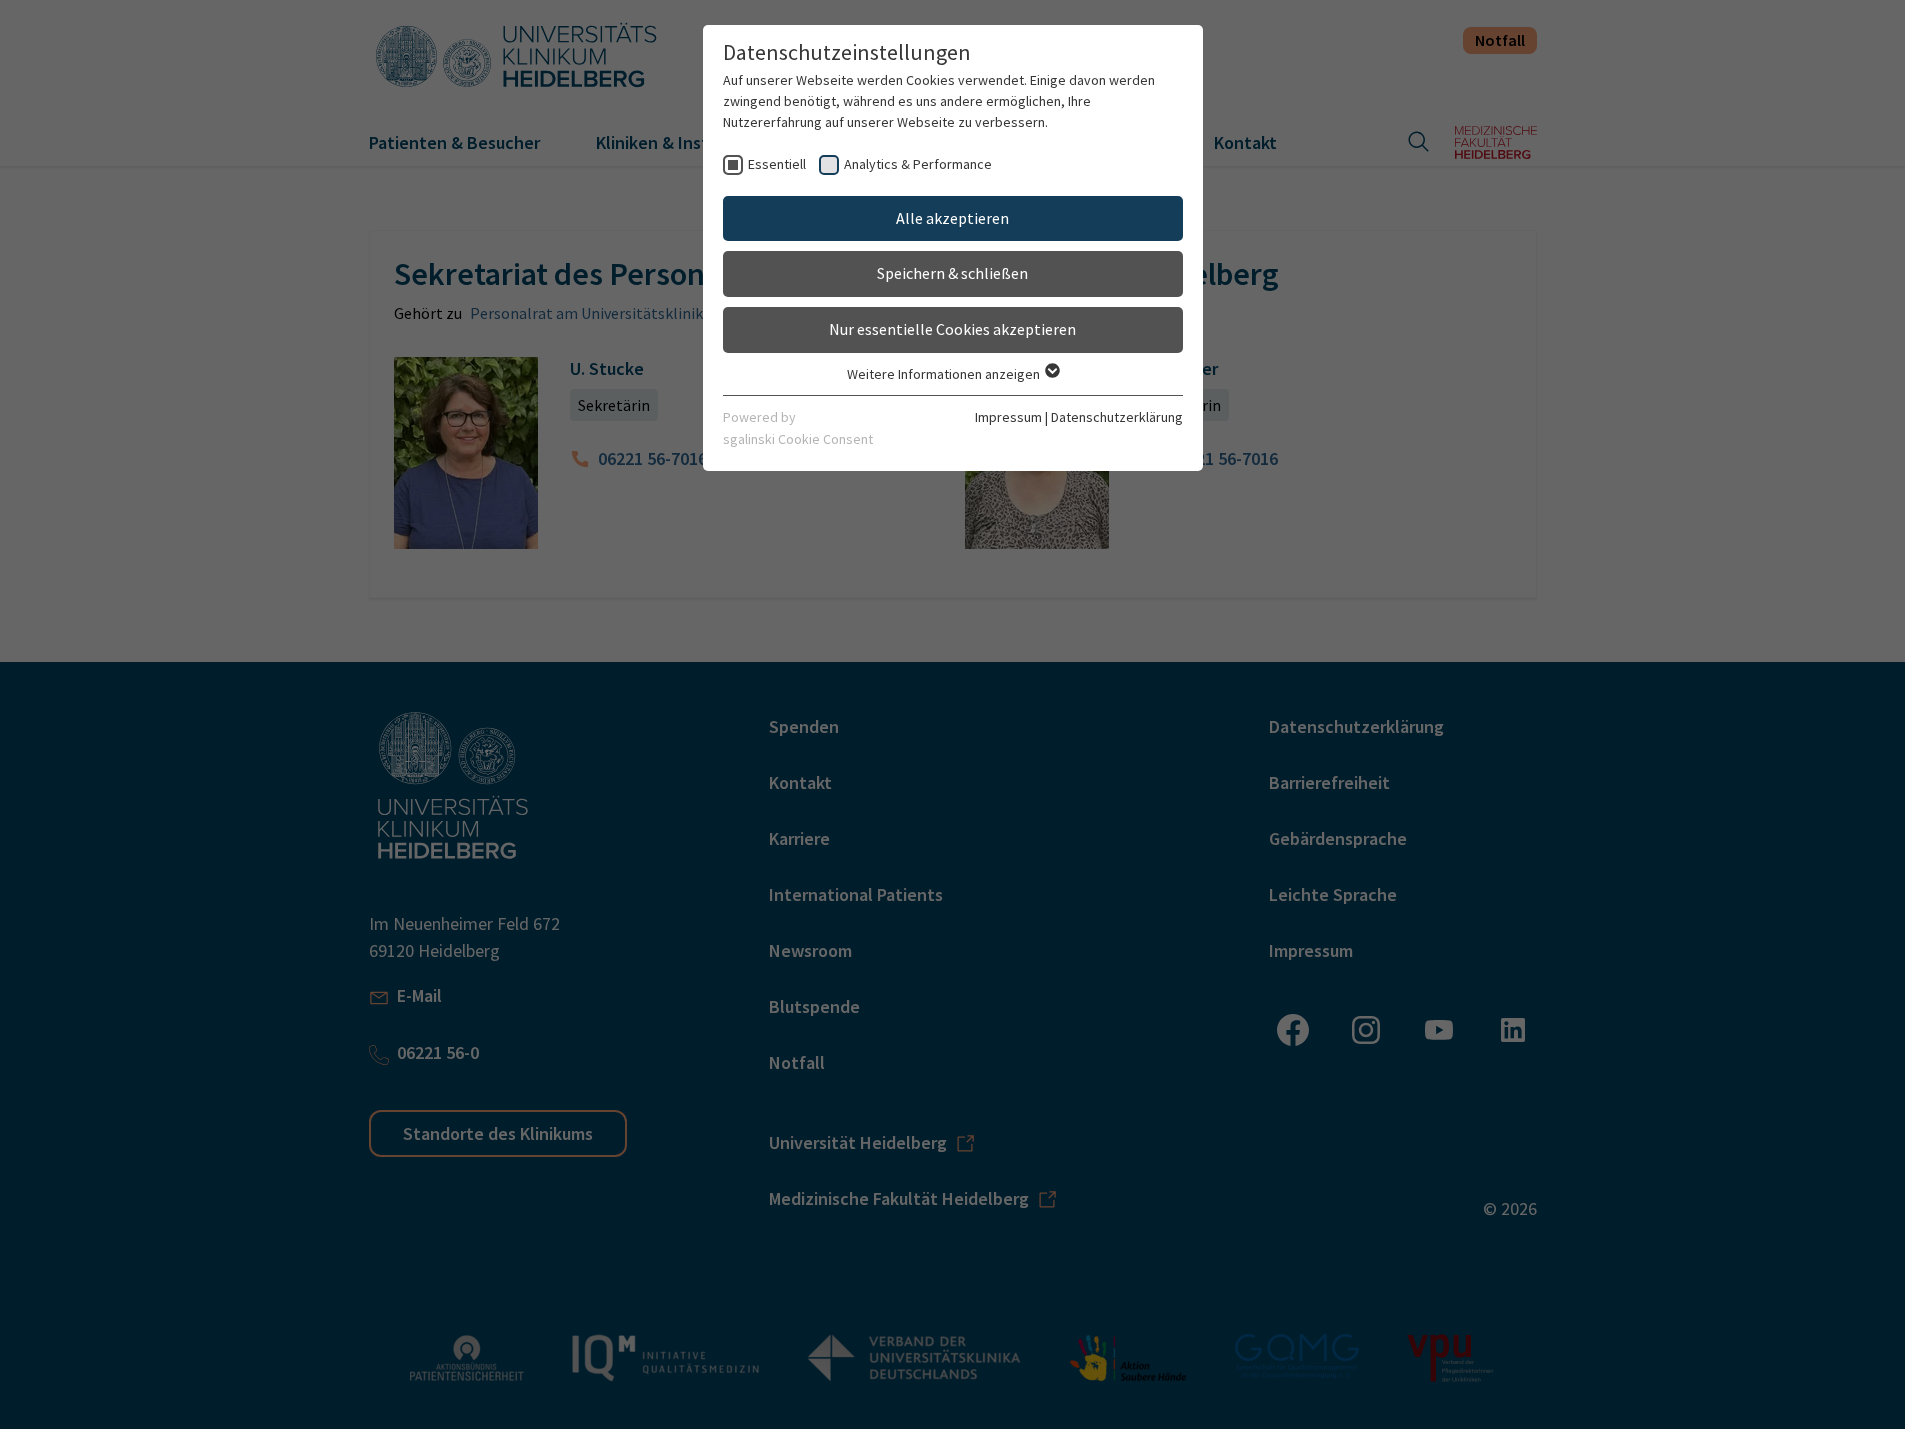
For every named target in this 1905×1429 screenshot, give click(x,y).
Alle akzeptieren (952, 218)
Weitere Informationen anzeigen (945, 374)
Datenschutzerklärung (1117, 417)
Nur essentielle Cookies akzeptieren (952, 329)
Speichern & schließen (952, 273)
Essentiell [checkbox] (777, 164)
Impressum (1008, 417)
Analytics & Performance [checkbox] (918, 164)
